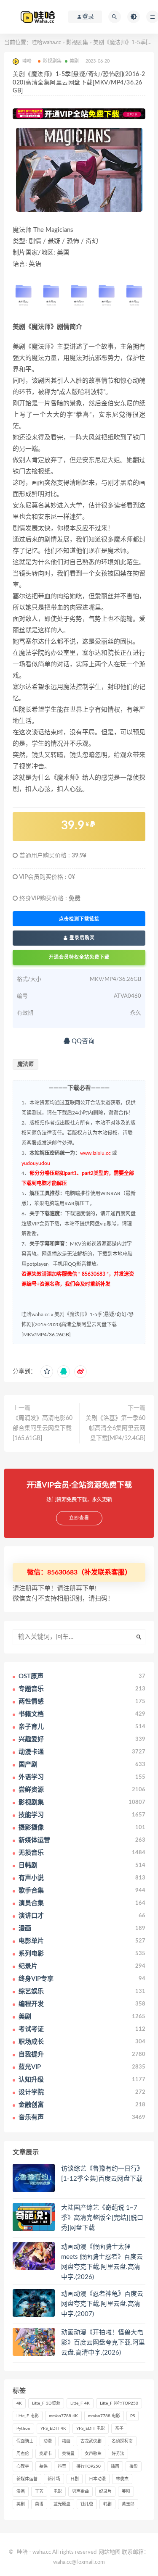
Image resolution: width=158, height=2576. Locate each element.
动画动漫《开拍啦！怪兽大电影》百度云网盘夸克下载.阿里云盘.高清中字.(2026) (103, 2343)
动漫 (48, 2441)
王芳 (39, 2492)
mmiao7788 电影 (104, 2416)
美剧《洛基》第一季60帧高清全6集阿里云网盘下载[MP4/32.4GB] (115, 1428)
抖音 (62, 2466)
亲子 (119, 2429)
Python (23, 2429)
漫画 (21, 2492)
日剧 (75, 2479)
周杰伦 (23, 2454)
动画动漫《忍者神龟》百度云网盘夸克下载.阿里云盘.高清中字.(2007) (102, 2304)
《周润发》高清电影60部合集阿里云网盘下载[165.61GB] (43, 1428)
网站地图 (110, 2552)
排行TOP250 (88, 2466)
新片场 (54, 2479)
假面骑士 (25, 2441)
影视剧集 (77, 43)
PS (133, 2416)
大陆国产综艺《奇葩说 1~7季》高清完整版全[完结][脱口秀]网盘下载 (102, 2218)
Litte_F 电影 (28, 2416)
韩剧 (107, 2504)
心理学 (23, 2466)
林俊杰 (122, 2479)
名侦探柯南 (122, 2441)
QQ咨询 (82, 1041)
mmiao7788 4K (63, 2416)
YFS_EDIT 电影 (91, 2429)
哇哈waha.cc (46, 43)
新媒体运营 (27, 2479)
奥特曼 (68, 2454)
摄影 (134, 2466)
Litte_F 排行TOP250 (119, 2403)
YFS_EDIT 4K (53, 2429)
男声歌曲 (80, 2492)
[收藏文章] (47, 1372)
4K (19, 2403)
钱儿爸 (87, 2504)
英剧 (21, 2504)
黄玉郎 (128, 2504)
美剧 (74, 61)
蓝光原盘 (62, 2504)
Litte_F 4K (80, 2403)
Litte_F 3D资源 (46, 2403)
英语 (39, 2504)
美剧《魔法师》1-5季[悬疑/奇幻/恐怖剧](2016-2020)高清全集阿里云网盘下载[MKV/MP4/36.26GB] (78, 1325)
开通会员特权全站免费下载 (79, 957)
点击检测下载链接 (79, 919)
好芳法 (118, 2454)
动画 (66, 2441)
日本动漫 (97, 2479)
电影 (58, 2492)
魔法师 (25, 1064)
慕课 (43, 2466)
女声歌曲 (93, 2454)
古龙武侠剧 (91, 2441)
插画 (115, 2466)
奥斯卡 (46, 2454)
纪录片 (105, 2492)
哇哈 (22, 2552)
